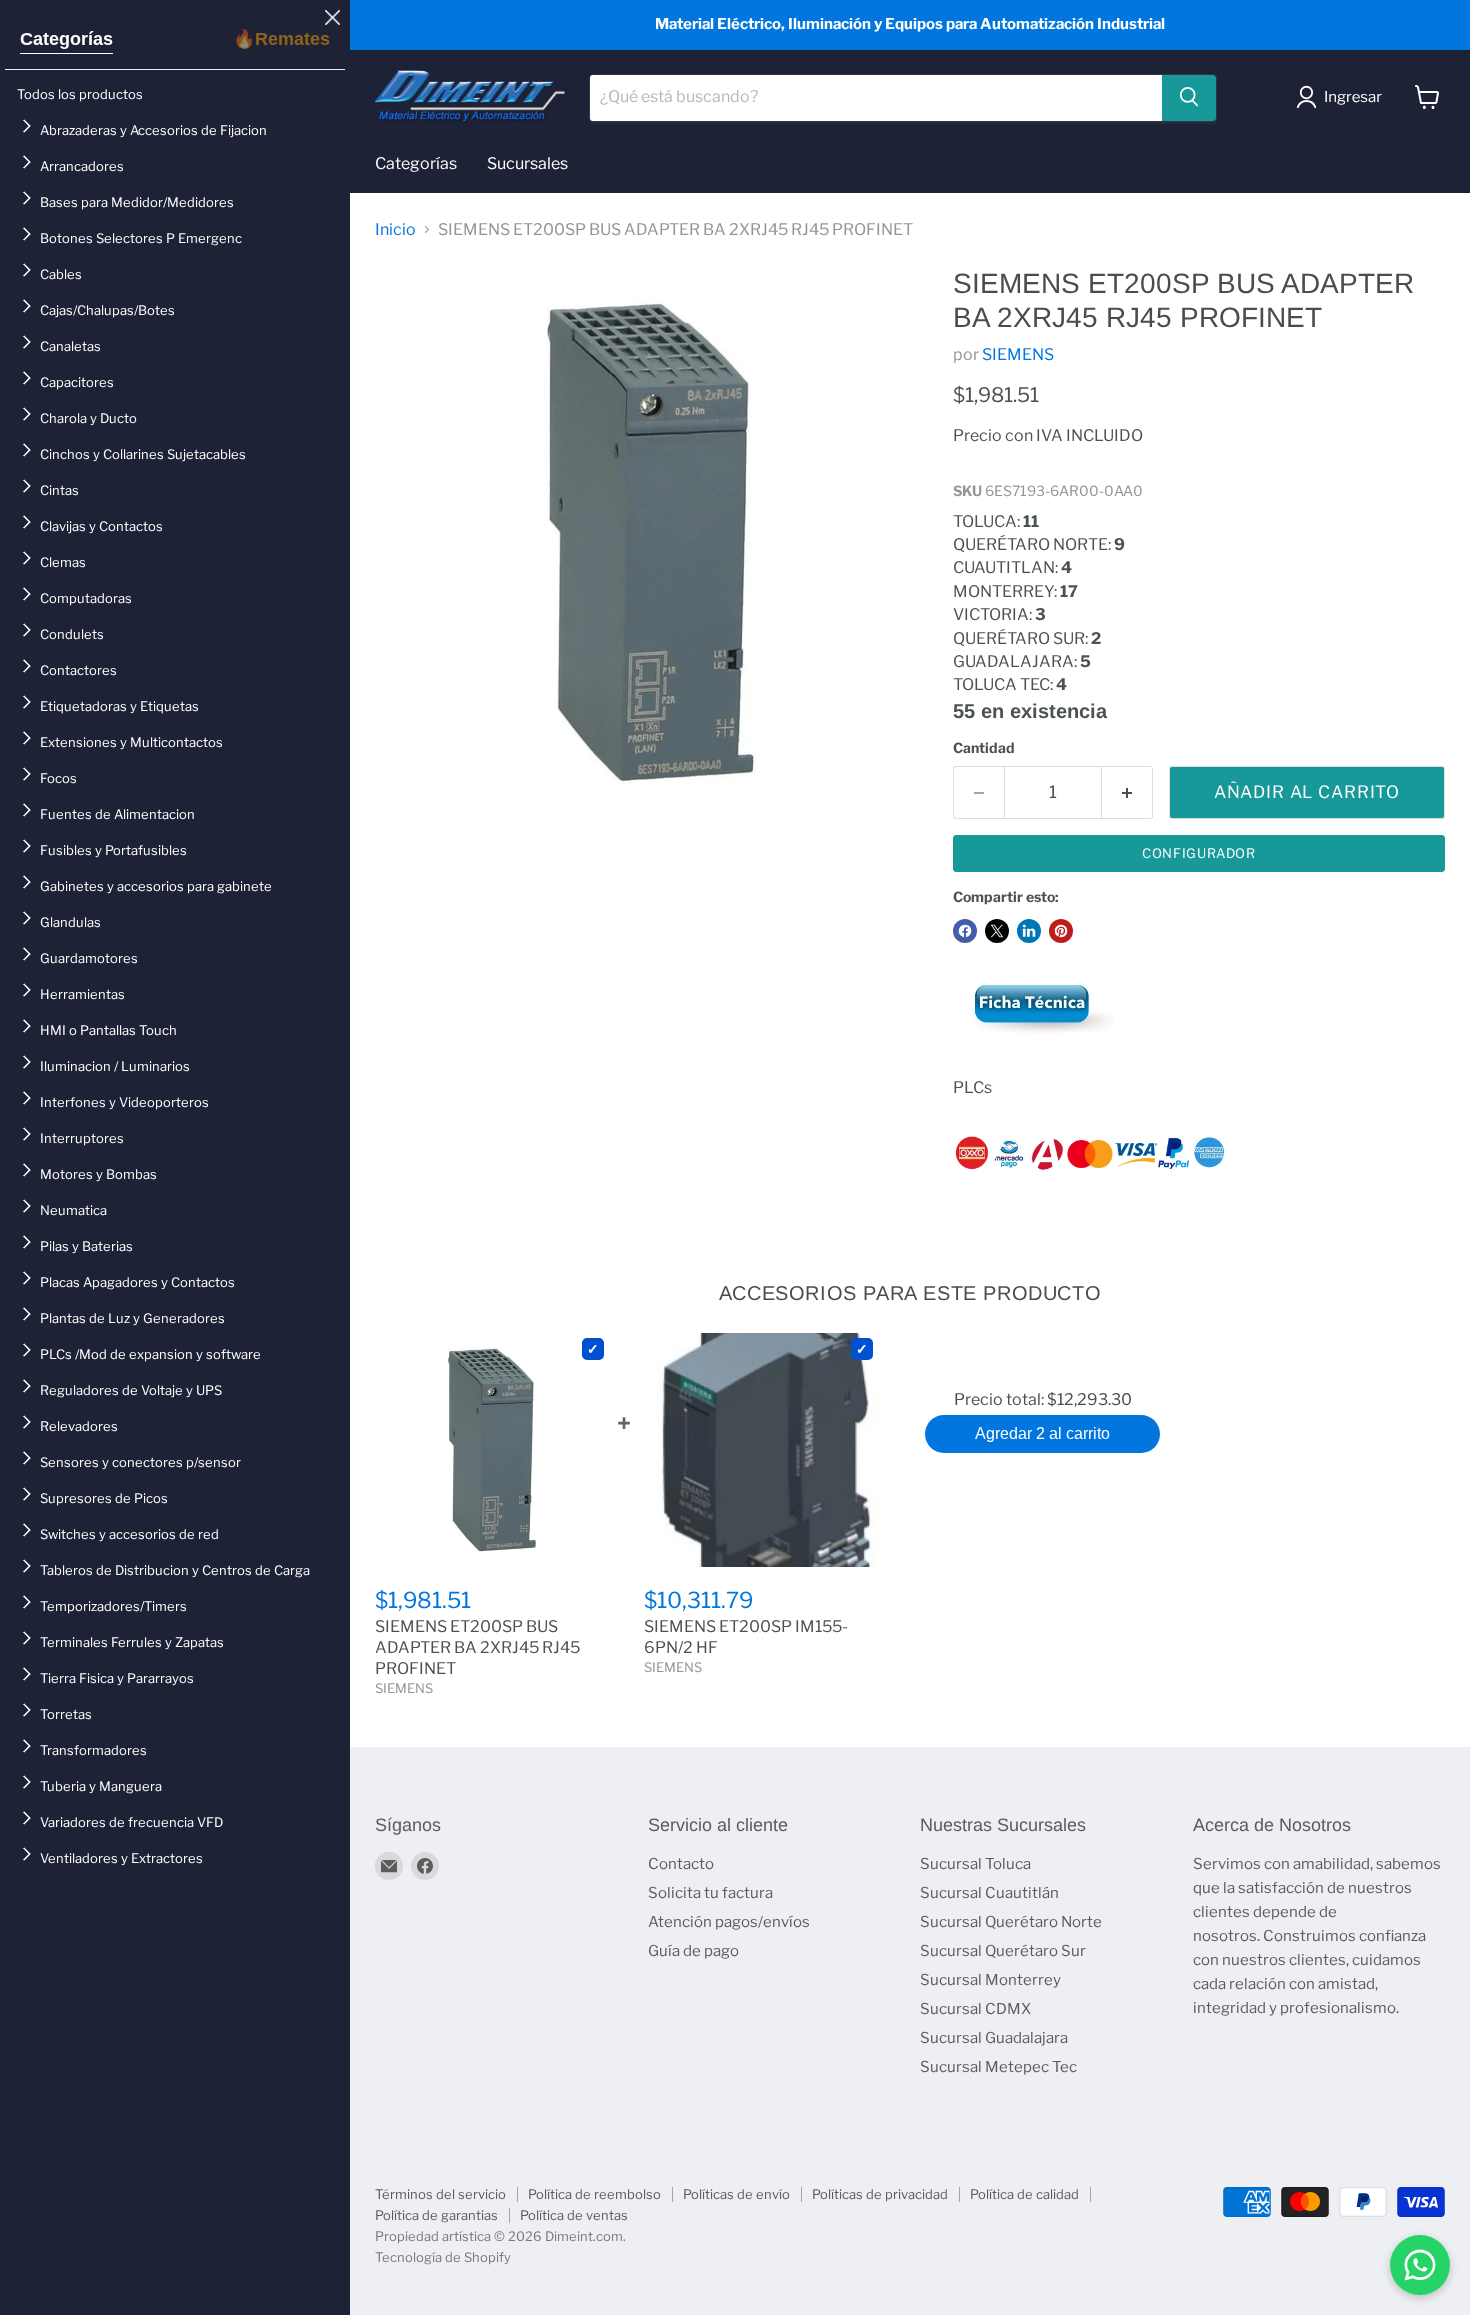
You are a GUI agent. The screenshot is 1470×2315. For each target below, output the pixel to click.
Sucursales (527, 163)
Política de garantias (436, 2215)
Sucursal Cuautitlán (989, 1893)
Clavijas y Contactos (101, 526)
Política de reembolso (594, 2194)
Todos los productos (80, 94)
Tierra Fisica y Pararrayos (117, 1678)
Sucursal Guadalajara (994, 2038)
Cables (61, 274)
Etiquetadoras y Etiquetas (119, 706)
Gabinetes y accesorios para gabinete (156, 886)
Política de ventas (574, 2215)
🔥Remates (281, 39)
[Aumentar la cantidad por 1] (1127, 793)
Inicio (395, 230)
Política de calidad (1024, 2194)
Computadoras (86, 598)
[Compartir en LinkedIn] (1029, 931)
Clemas (63, 562)
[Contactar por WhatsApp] (1420, 2265)
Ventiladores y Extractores (121, 1858)
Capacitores (77, 382)
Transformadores (93, 1750)
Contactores (78, 670)
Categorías (66, 39)
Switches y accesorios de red (129, 1534)
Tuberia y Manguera (101, 1786)
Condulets (72, 634)
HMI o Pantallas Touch (108, 1030)
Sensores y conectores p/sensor (140, 1462)
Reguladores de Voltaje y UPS (131, 1390)
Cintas (59, 490)
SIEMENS (1018, 354)
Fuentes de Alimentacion (117, 814)
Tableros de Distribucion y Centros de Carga (175, 1570)
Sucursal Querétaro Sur (1003, 1951)
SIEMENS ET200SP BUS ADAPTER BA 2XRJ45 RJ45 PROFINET (477, 1647)
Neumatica (73, 1210)
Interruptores (82, 1138)
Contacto (681, 1864)
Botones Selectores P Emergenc (141, 238)
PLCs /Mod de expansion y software (150, 1354)
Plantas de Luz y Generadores (132, 1318)
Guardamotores (89, 958)
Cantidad (984, 748)
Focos (58, 778)
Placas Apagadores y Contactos (137, 1282)
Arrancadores (82, 166)
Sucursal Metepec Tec (998, 2067)
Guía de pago (693, 1951)
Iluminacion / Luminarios (115, 1066)
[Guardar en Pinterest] (1061, 931)
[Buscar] (1189, 97)
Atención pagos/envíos (729, 1922)
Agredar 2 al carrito (1042, 1433)
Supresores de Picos (104, 1498)
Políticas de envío (736, 2194)
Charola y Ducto (88, 418)
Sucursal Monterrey (990, 1980)
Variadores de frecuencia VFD (131, 1822)
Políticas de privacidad (880, 2194)
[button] (1343, 97)
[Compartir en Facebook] (965, 931)
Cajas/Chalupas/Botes (107, 310)
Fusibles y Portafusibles (113, 850)
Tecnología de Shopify (443, 2257)
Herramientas (82, 994)
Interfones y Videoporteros (124, 1102)
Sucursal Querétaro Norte (1011, 1922)
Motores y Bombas (98, 1174)
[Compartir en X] (997, 931)
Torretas (66, 1714)
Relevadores (79, 1426)
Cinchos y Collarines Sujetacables (143, 454)
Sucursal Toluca (975, 1864)
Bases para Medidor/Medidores (137, 202)
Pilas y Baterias (86, 1246)
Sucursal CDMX (975, 2009)
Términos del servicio (440, 2194)
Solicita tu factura (710, 1893)
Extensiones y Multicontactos (131, 742)
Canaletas (70, 346)
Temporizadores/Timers (113, 1606)
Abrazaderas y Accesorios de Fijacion (153, 130)
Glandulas (70, 922)
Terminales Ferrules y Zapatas (132, 1642)
